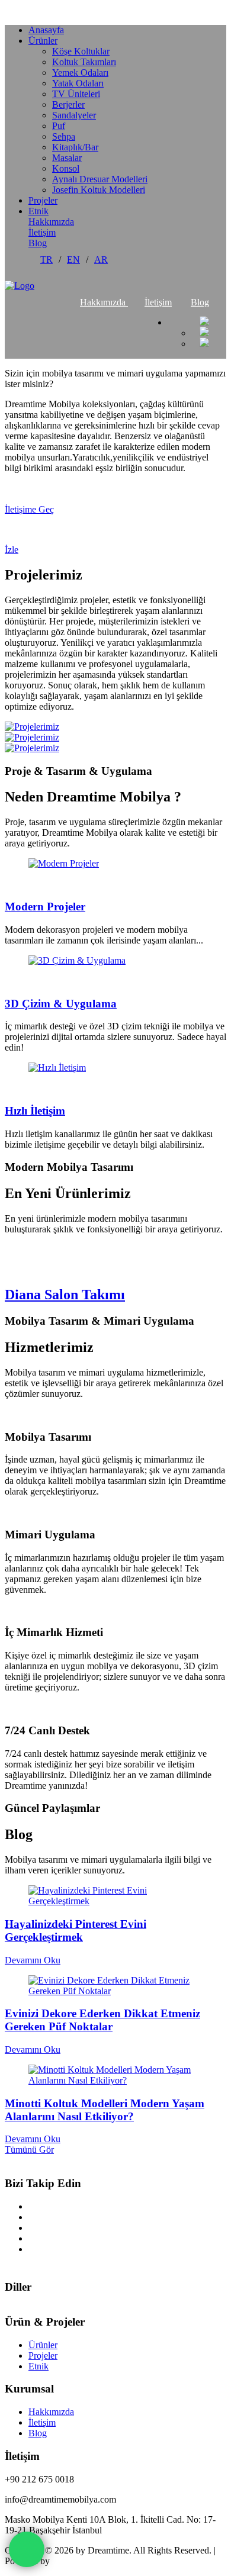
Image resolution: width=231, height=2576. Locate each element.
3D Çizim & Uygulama (61, 1004)
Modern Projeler (45, 907)
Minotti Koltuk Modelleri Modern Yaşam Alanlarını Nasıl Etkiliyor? (105, 2110)
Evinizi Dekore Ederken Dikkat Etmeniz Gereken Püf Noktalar (102, 2020)
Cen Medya (74, 2561)
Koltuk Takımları (84, 62)
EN (73, 260)
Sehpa (64, 136)
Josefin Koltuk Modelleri (99, 190)
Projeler (43, 200)
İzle (12, 550)
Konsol (66, 168)
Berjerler (68, 104)
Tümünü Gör (29, 2150)
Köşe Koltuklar (81, 51)
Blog (38, 243)
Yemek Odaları (80, 73)
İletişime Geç (29, 509)
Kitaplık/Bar (75, 147)
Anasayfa (46, 30)
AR (101, 260)
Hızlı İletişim (35, 1111)
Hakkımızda (51, 222)
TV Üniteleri (76, 94)
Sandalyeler (74, 115)
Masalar (67, 158)
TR (46, 260)
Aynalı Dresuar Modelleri (100, 179)
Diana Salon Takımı (65, 1295)
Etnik (38, 211)
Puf (59, 126)
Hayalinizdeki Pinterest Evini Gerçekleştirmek (76, 1931)
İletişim (42, 232)
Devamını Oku (33, 1960)
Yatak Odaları (78, 83)
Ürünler (43, 41)
